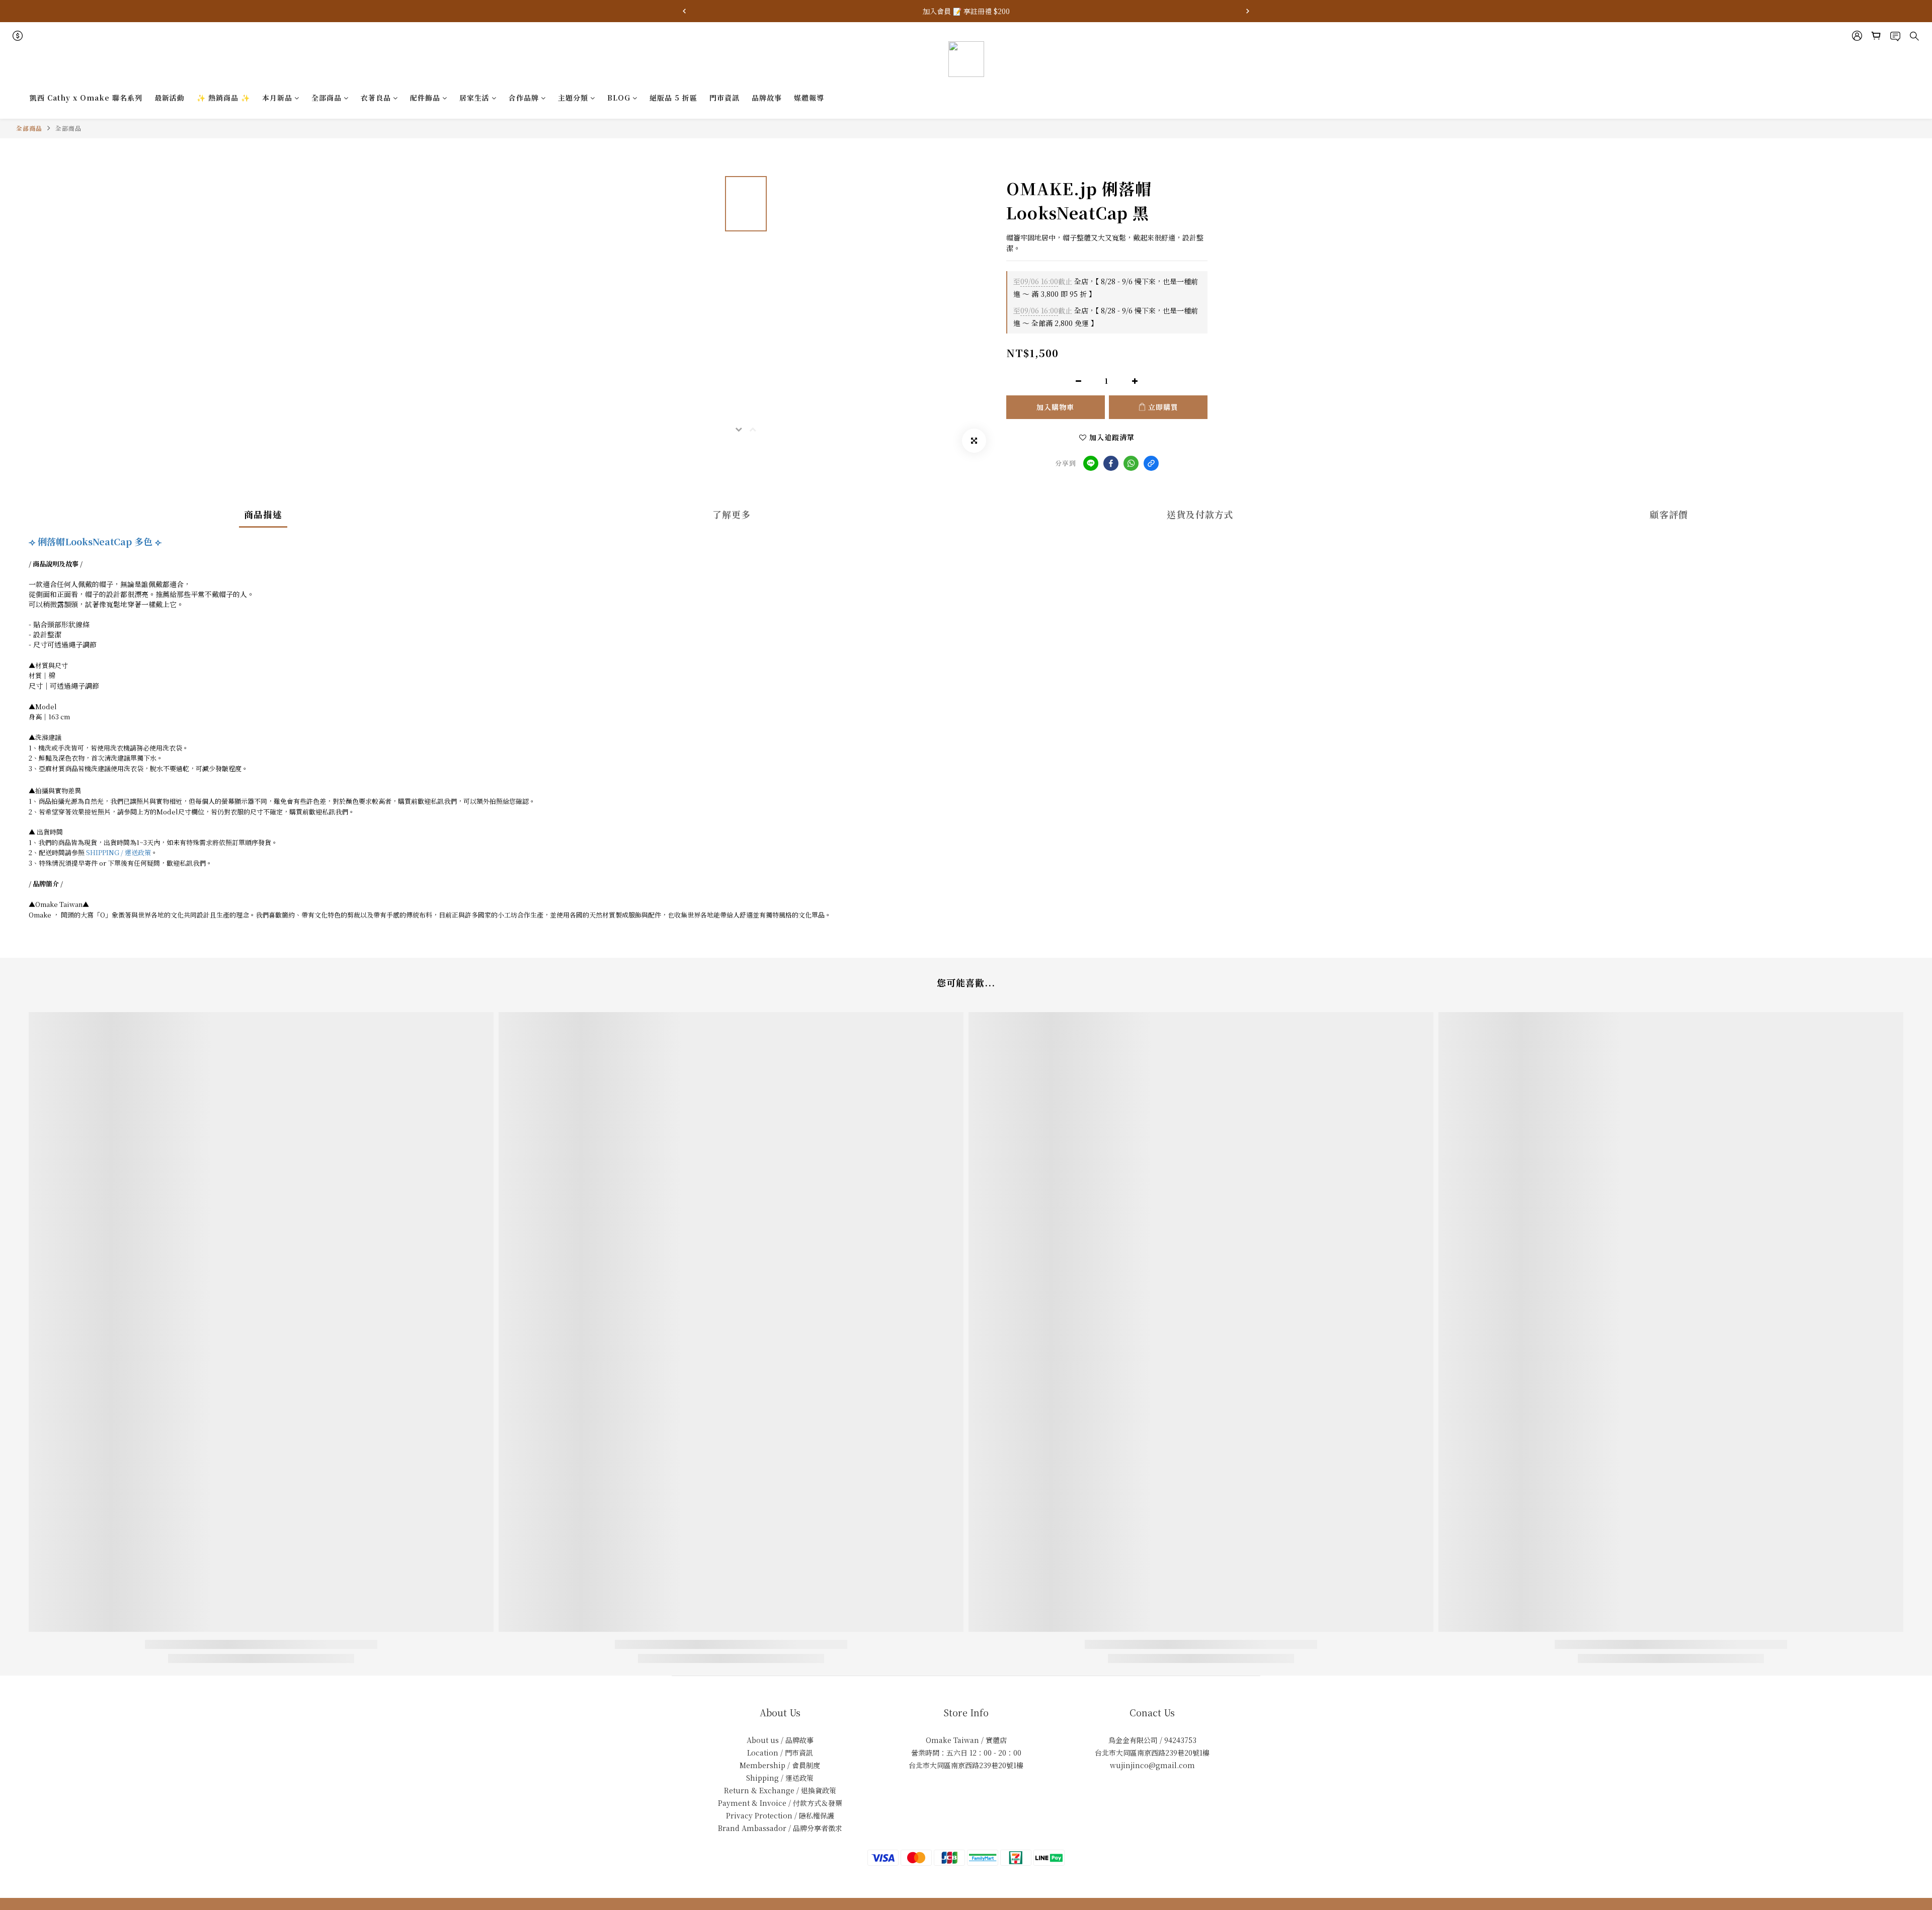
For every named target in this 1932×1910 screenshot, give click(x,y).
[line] (1091, 463)
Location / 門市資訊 (780, 1753)
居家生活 (474, 98)
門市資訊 (725, 98)
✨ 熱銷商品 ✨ (223, 98)
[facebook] (1111, 463)
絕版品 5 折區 (673, 98)
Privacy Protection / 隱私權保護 (780, 1815)
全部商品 (327, 98)
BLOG (619, 98)
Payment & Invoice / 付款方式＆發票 (780, 1803)
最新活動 (170, 98)
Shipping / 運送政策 (780, 1778)
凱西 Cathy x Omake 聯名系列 (86, 98)
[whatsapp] (1131, 463)
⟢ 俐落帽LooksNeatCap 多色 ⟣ (95, 541)
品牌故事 (767, 98)
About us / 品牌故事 (780, 1740)
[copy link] (1151, 463)
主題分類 (573, 98)
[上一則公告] (684, 11)
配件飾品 (425, 98)
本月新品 (277, 98)
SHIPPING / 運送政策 (118, 852)
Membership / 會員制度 (780, 1765)
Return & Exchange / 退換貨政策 (780, 1790)
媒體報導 (809, 98)
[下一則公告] (1248, 11)
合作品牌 (524, 98)
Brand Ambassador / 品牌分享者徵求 (780, 1828)
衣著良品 (376, 98)
